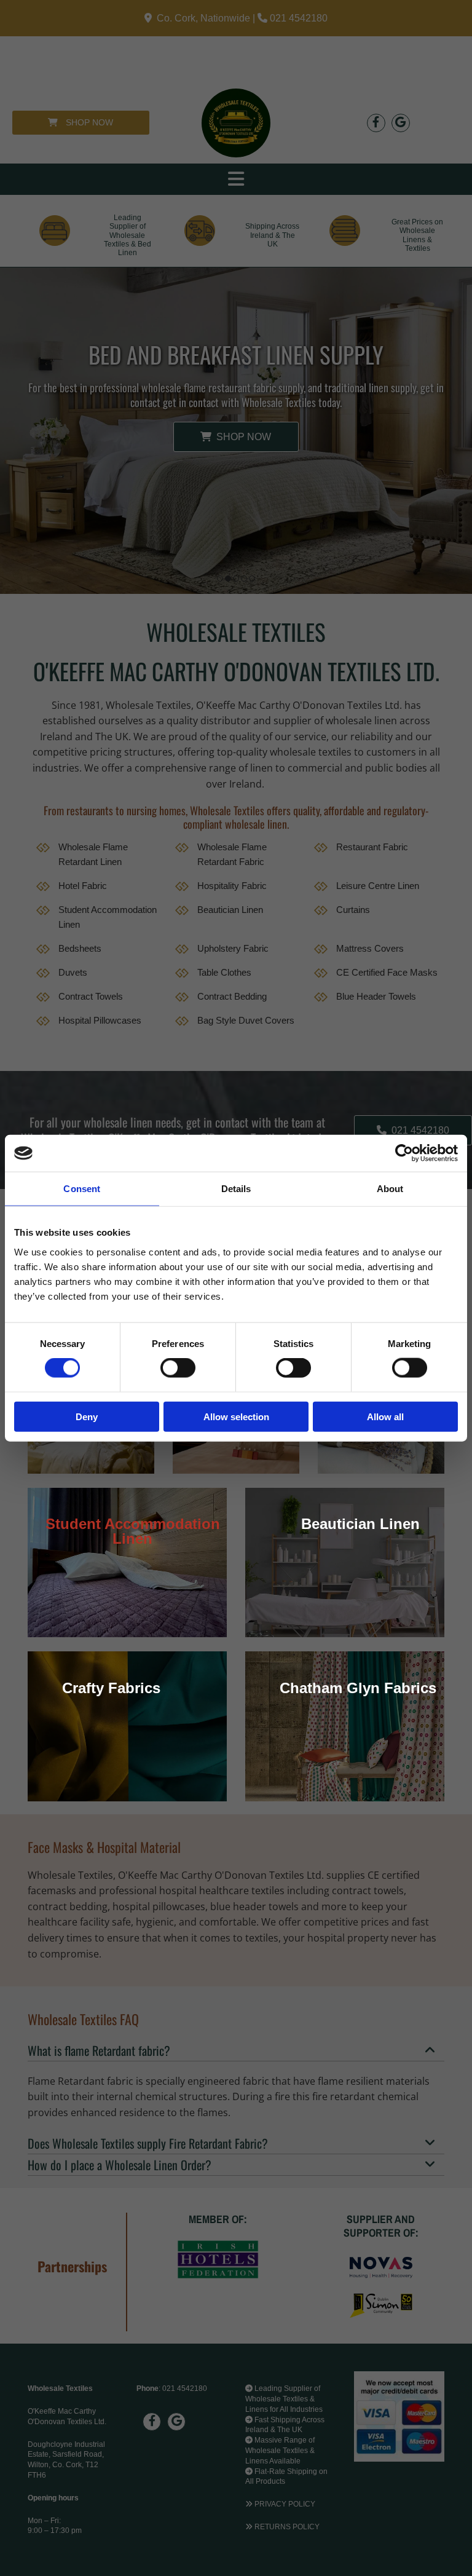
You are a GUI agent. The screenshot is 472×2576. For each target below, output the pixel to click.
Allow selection (236, 1416)
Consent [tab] (82, 1189)
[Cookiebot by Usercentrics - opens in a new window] (404, 1153)
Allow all (385, 1416)
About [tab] (390, 1189)
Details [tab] (236, 1189)
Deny (87, 1416)
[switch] (178, 1368)
